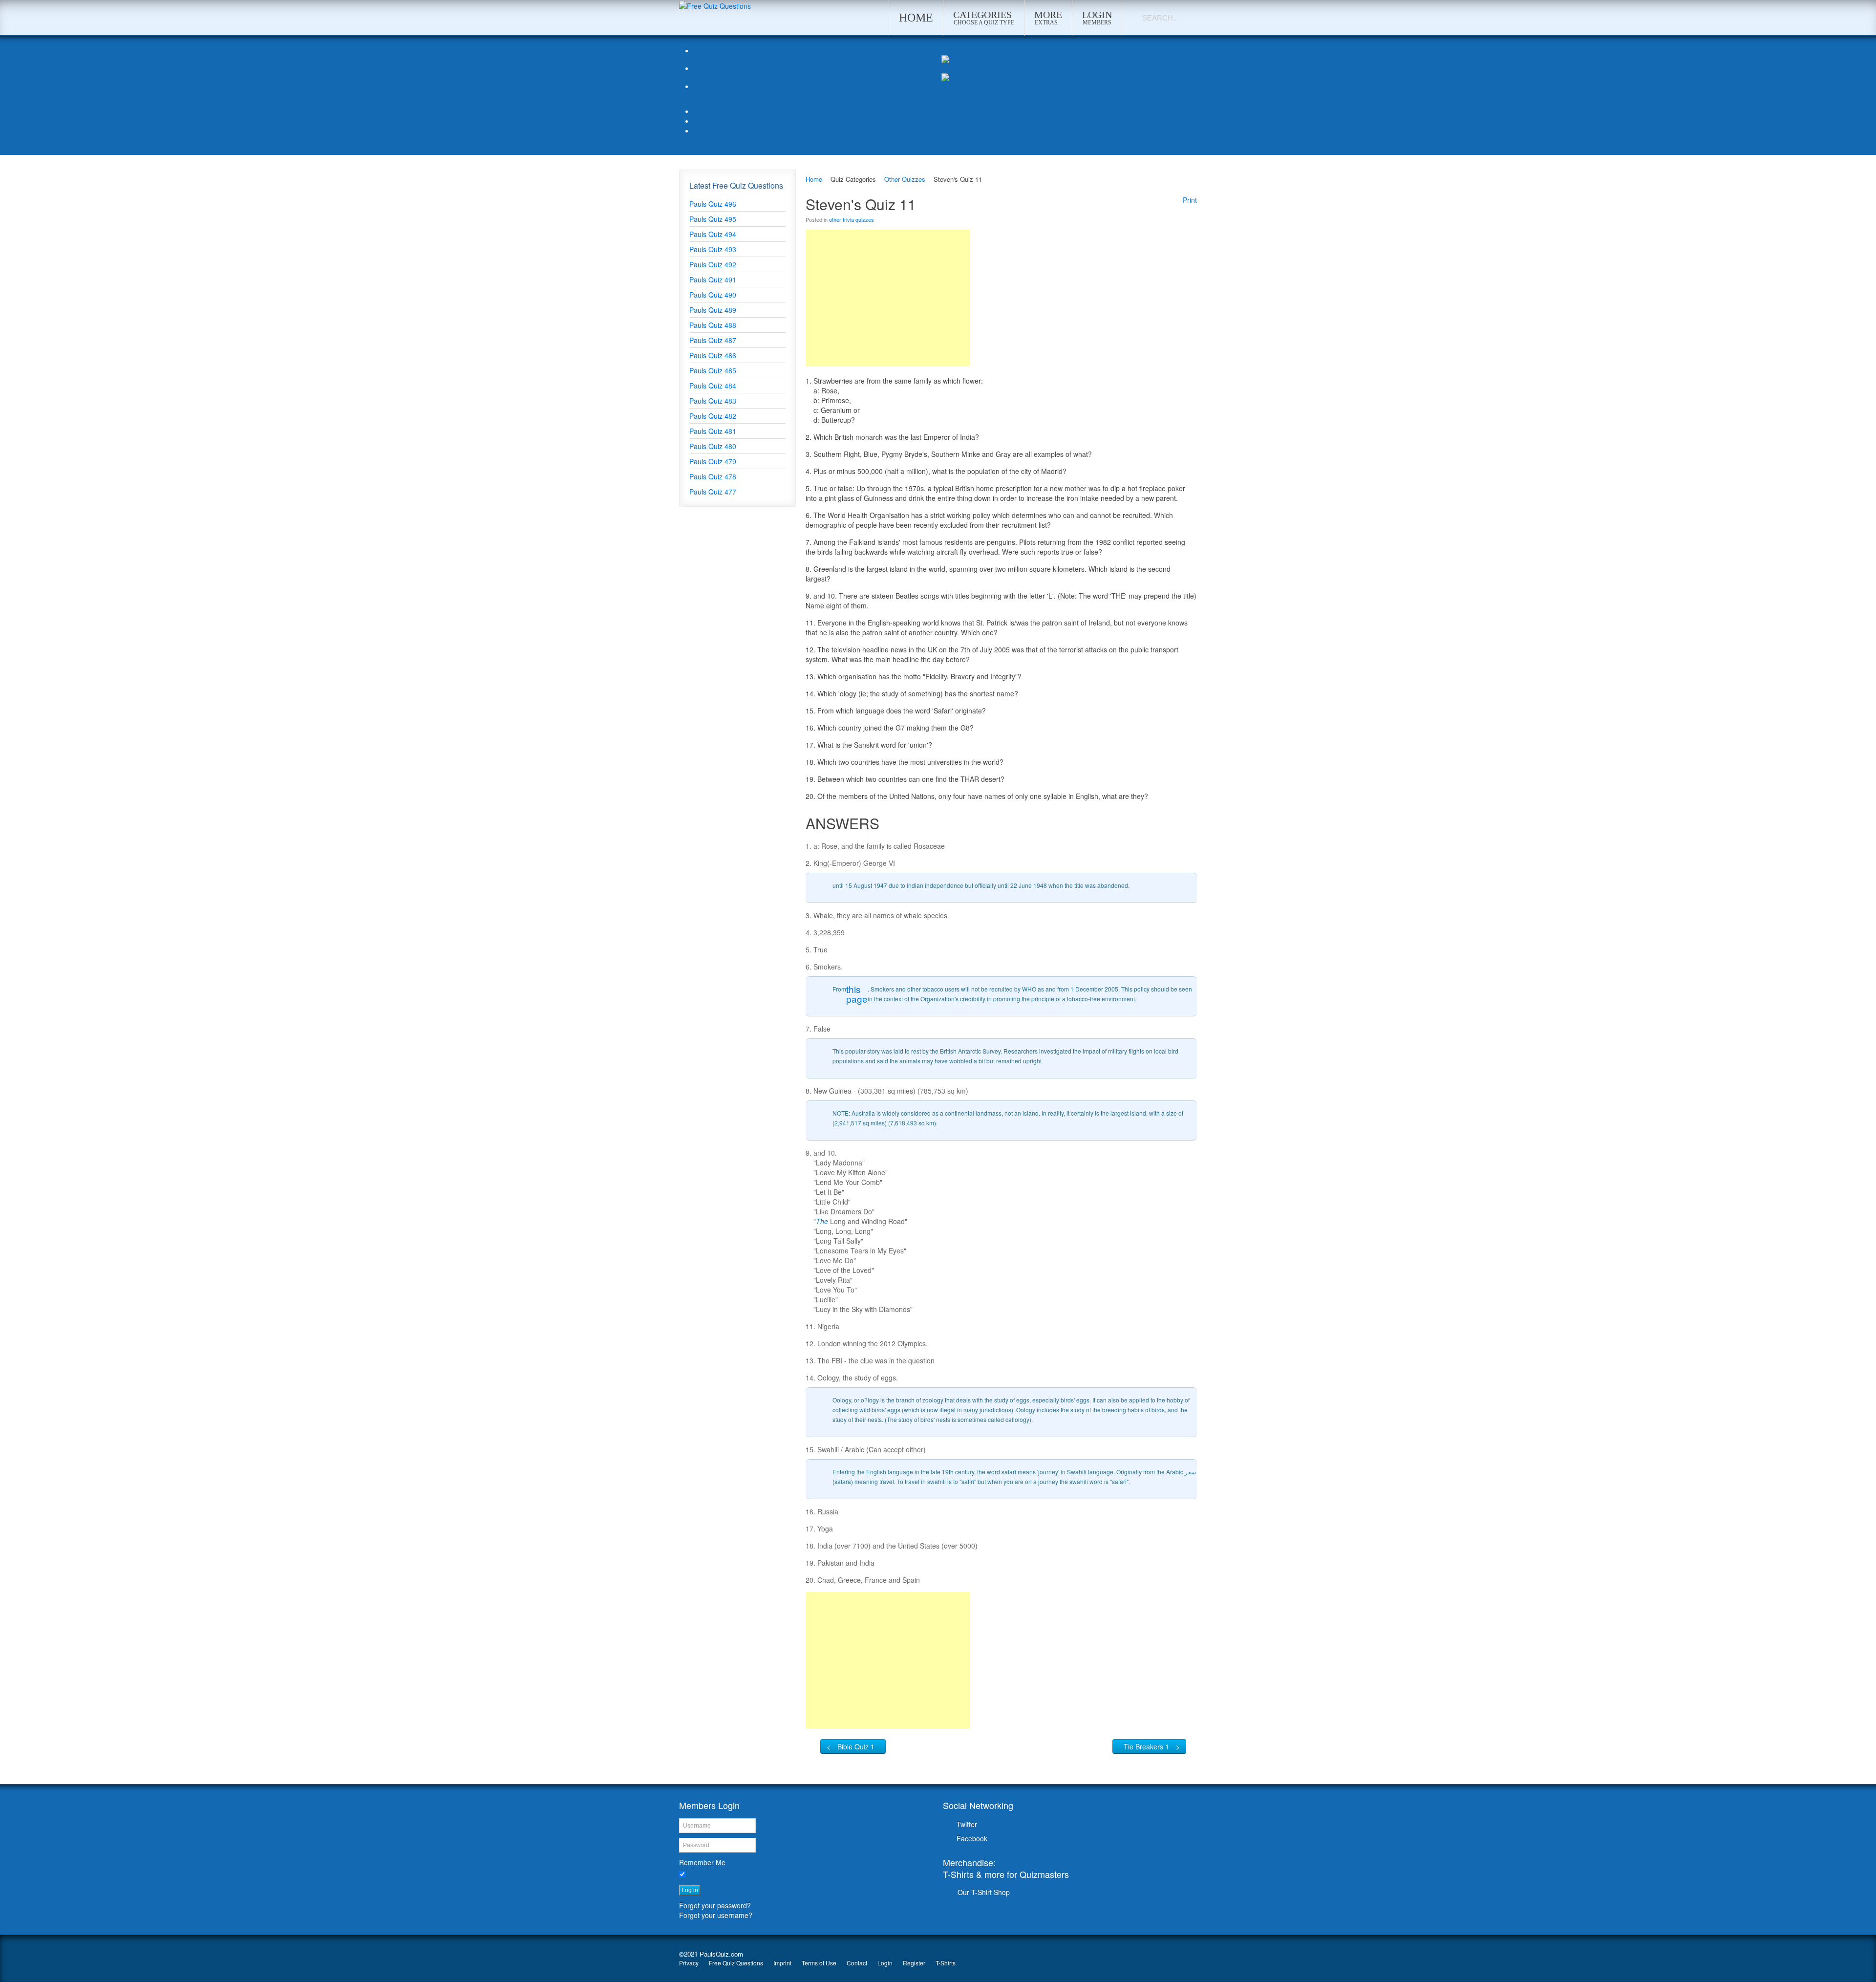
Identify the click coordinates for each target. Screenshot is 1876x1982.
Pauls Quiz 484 (713, 386)
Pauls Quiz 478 (713, 476)
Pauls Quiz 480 (713, 446)
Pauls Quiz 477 (713, 492)
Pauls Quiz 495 (713, 219)
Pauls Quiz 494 (713, 234)
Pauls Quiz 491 (713, 280)
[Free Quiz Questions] (715, 5)
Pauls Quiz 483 (713, 401)
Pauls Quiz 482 (713, 416)
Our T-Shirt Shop (984, 1892)
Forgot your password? (715, 1905)
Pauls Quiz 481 (713, 431)
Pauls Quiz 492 (713, 264)
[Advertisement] (888, 298)
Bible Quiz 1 (856, 1746)
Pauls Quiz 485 (713, 370)
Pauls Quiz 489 (713, 310)
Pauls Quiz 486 (713, 355)
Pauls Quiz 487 (713, 340)
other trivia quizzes (852, 219)
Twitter (967, 1824)
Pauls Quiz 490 (713, 295)
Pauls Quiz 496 (713, 204)
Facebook (972, 1838)
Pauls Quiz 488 (713, 325)
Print (1190, 200)
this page (857, 994)
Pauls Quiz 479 (713, 461)
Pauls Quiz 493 (713, 249)
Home (814, 179)
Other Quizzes (905, 179)
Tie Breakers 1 (1146, 1746)
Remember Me (702, 1862)
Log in (690, 1890)
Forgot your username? (716, 1915)
